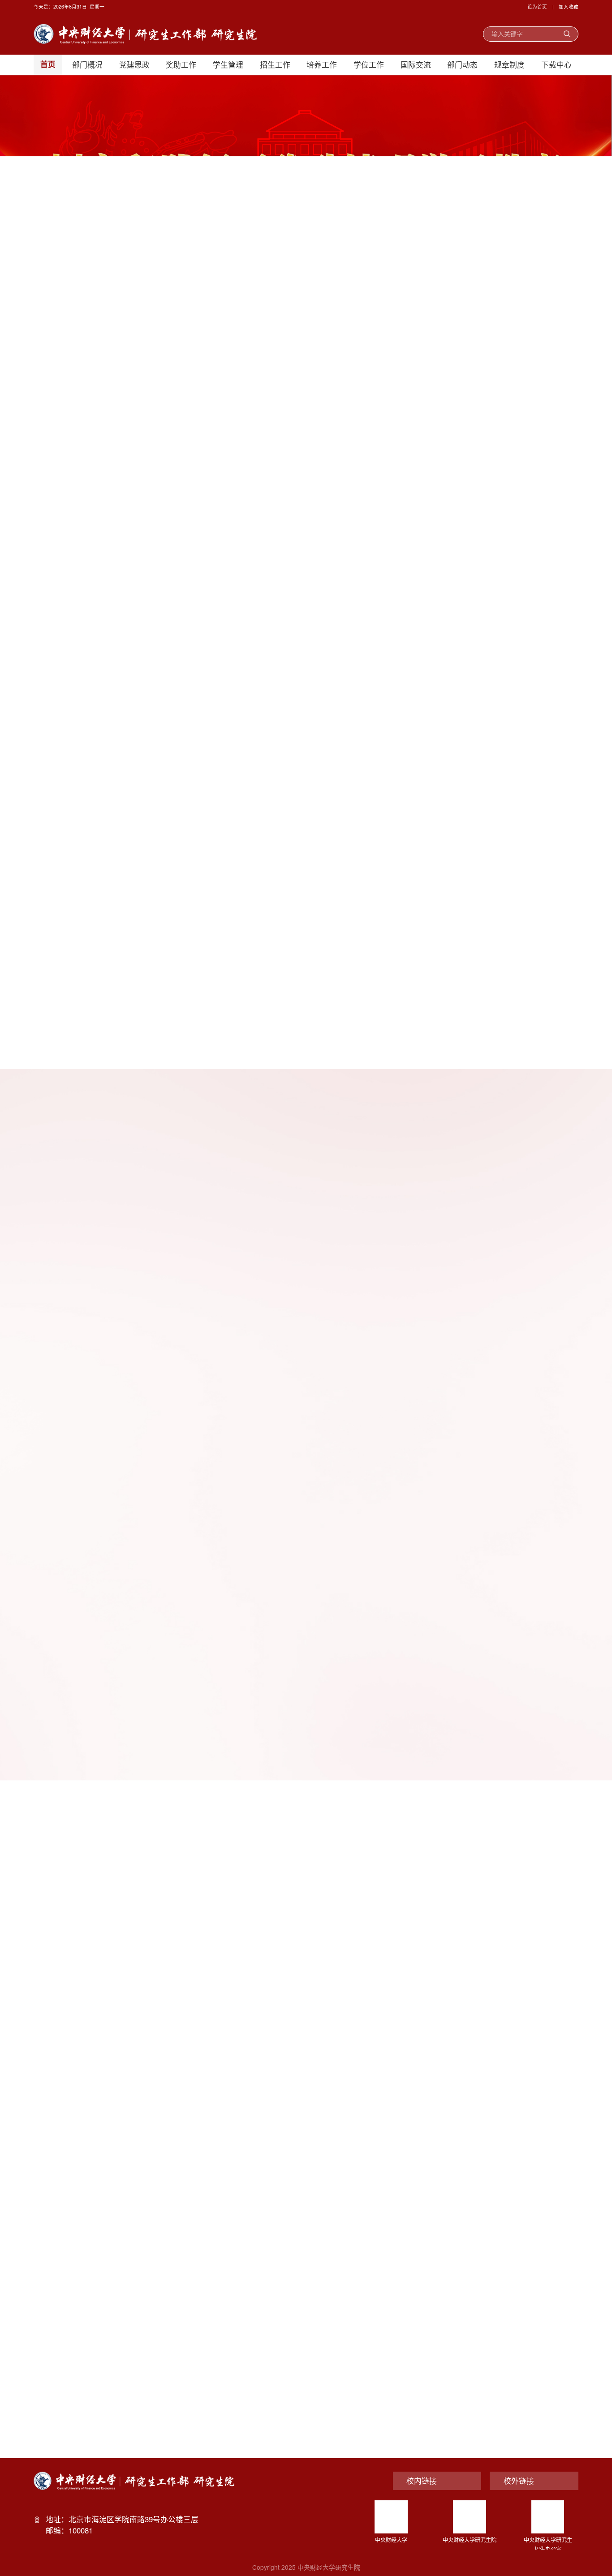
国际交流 (416, 64)
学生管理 (228, 64)
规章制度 (509, 64)
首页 (48, 65)
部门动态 (462, 64)
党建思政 (134, 64)
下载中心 (556, 64)
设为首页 (537, 6)
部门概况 (87, 64)
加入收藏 (569, 6)
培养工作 (322, 64)
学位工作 (369, 64)
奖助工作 (181, 64)
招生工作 (275, 64)
